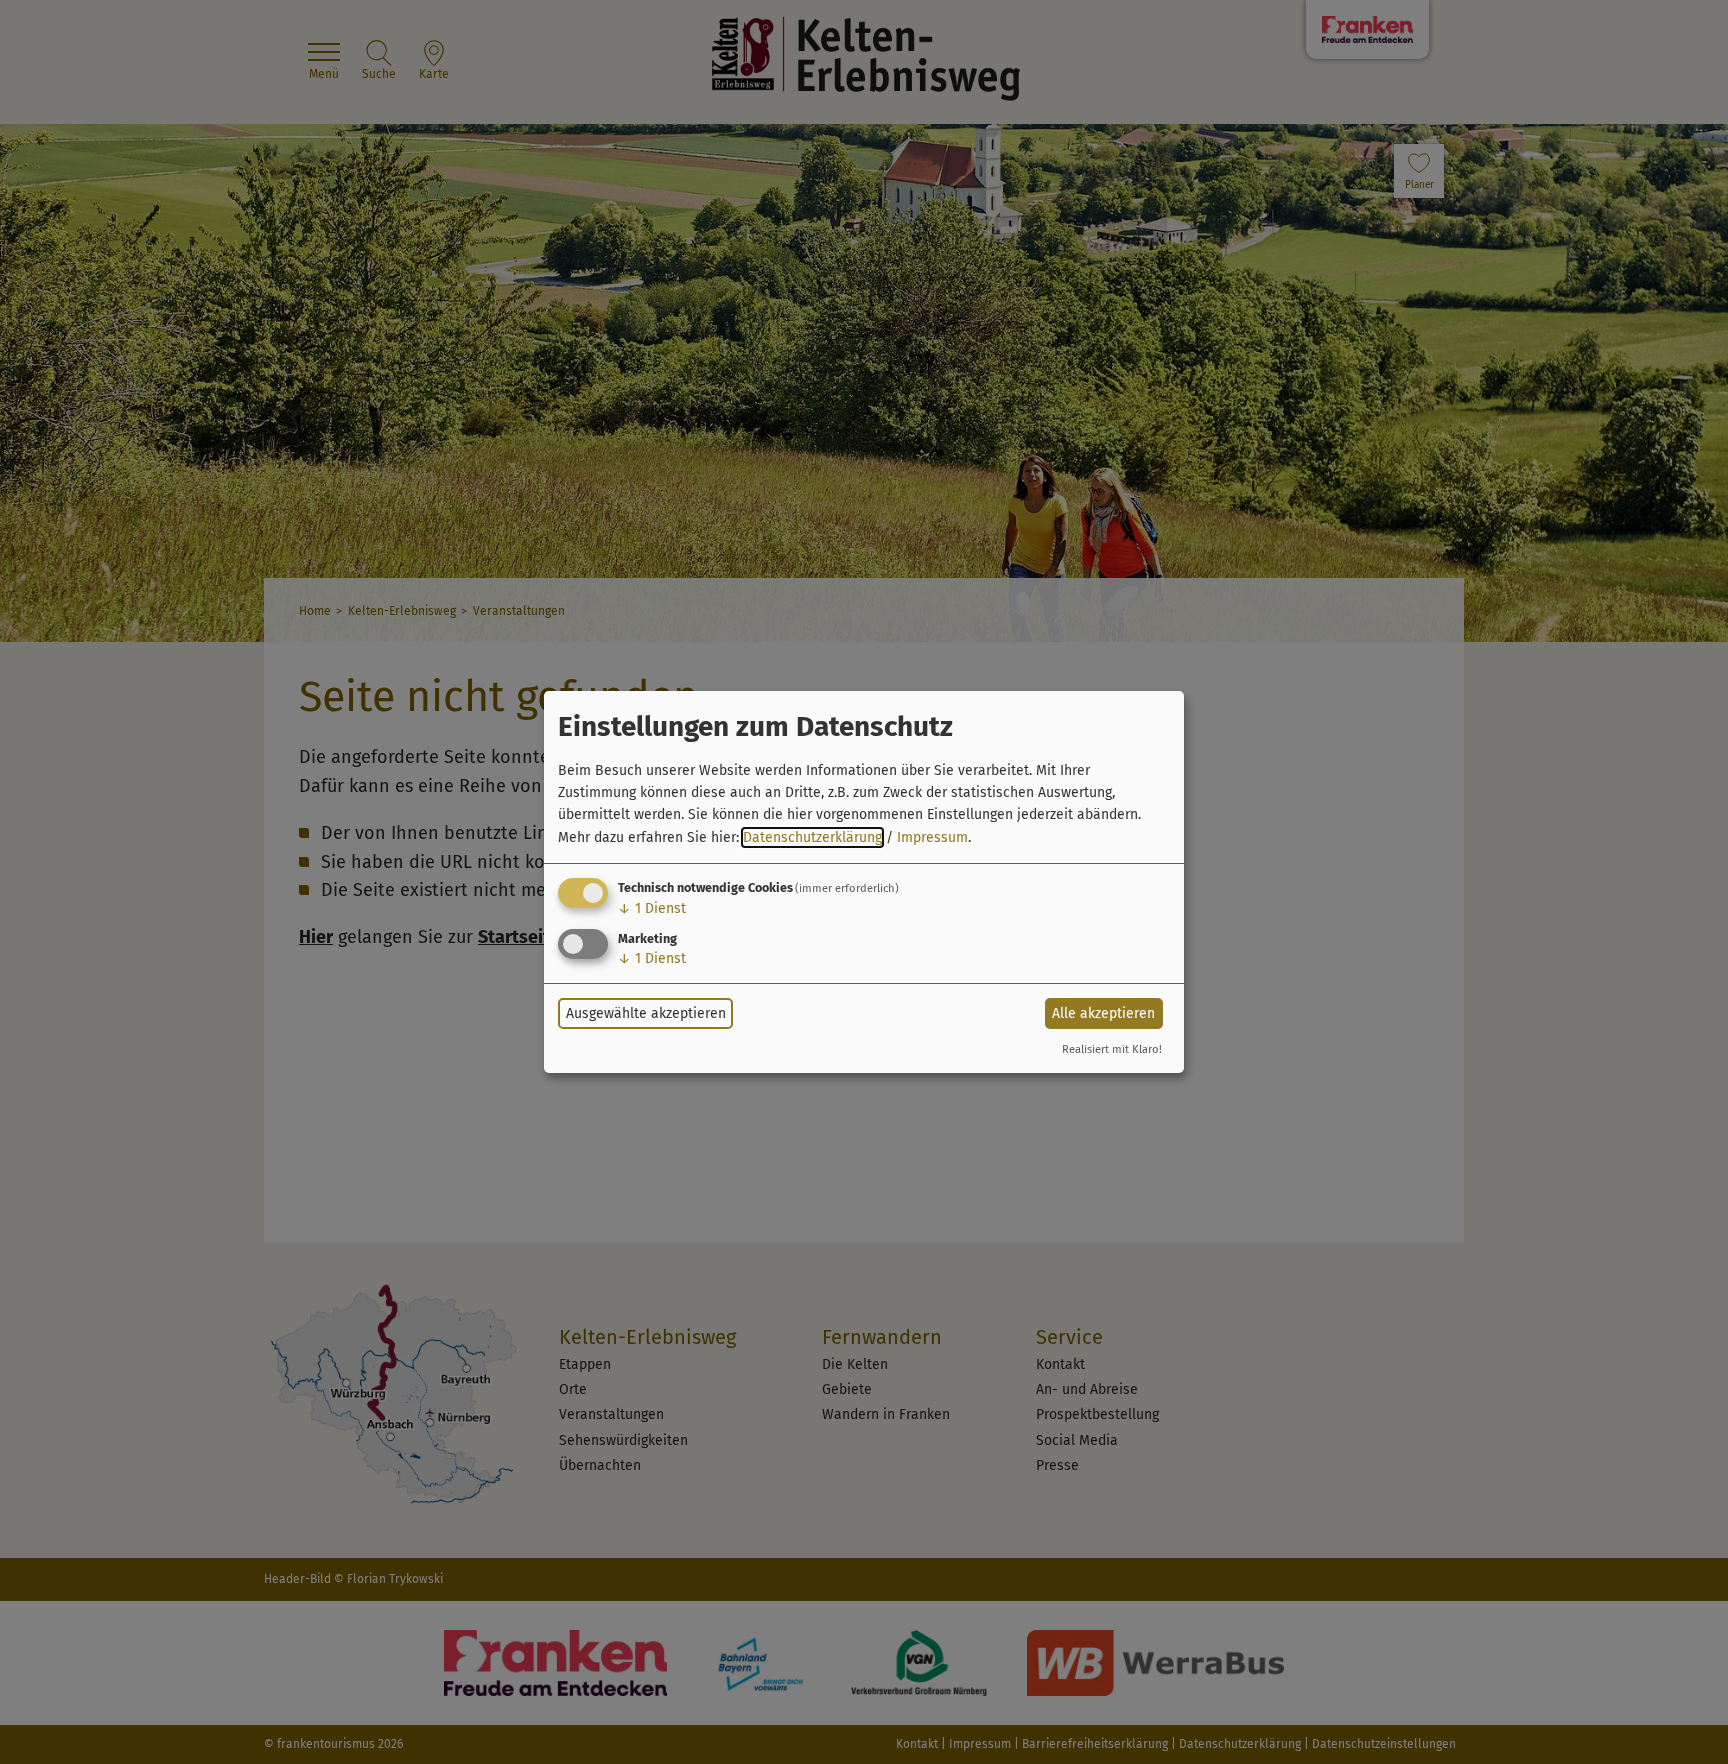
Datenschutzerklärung (812, 837)
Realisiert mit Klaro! (1112, 1049)
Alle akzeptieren (1103, 1013)
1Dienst (652, 908)
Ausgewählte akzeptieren (646, 1013)
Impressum (932, 837)
